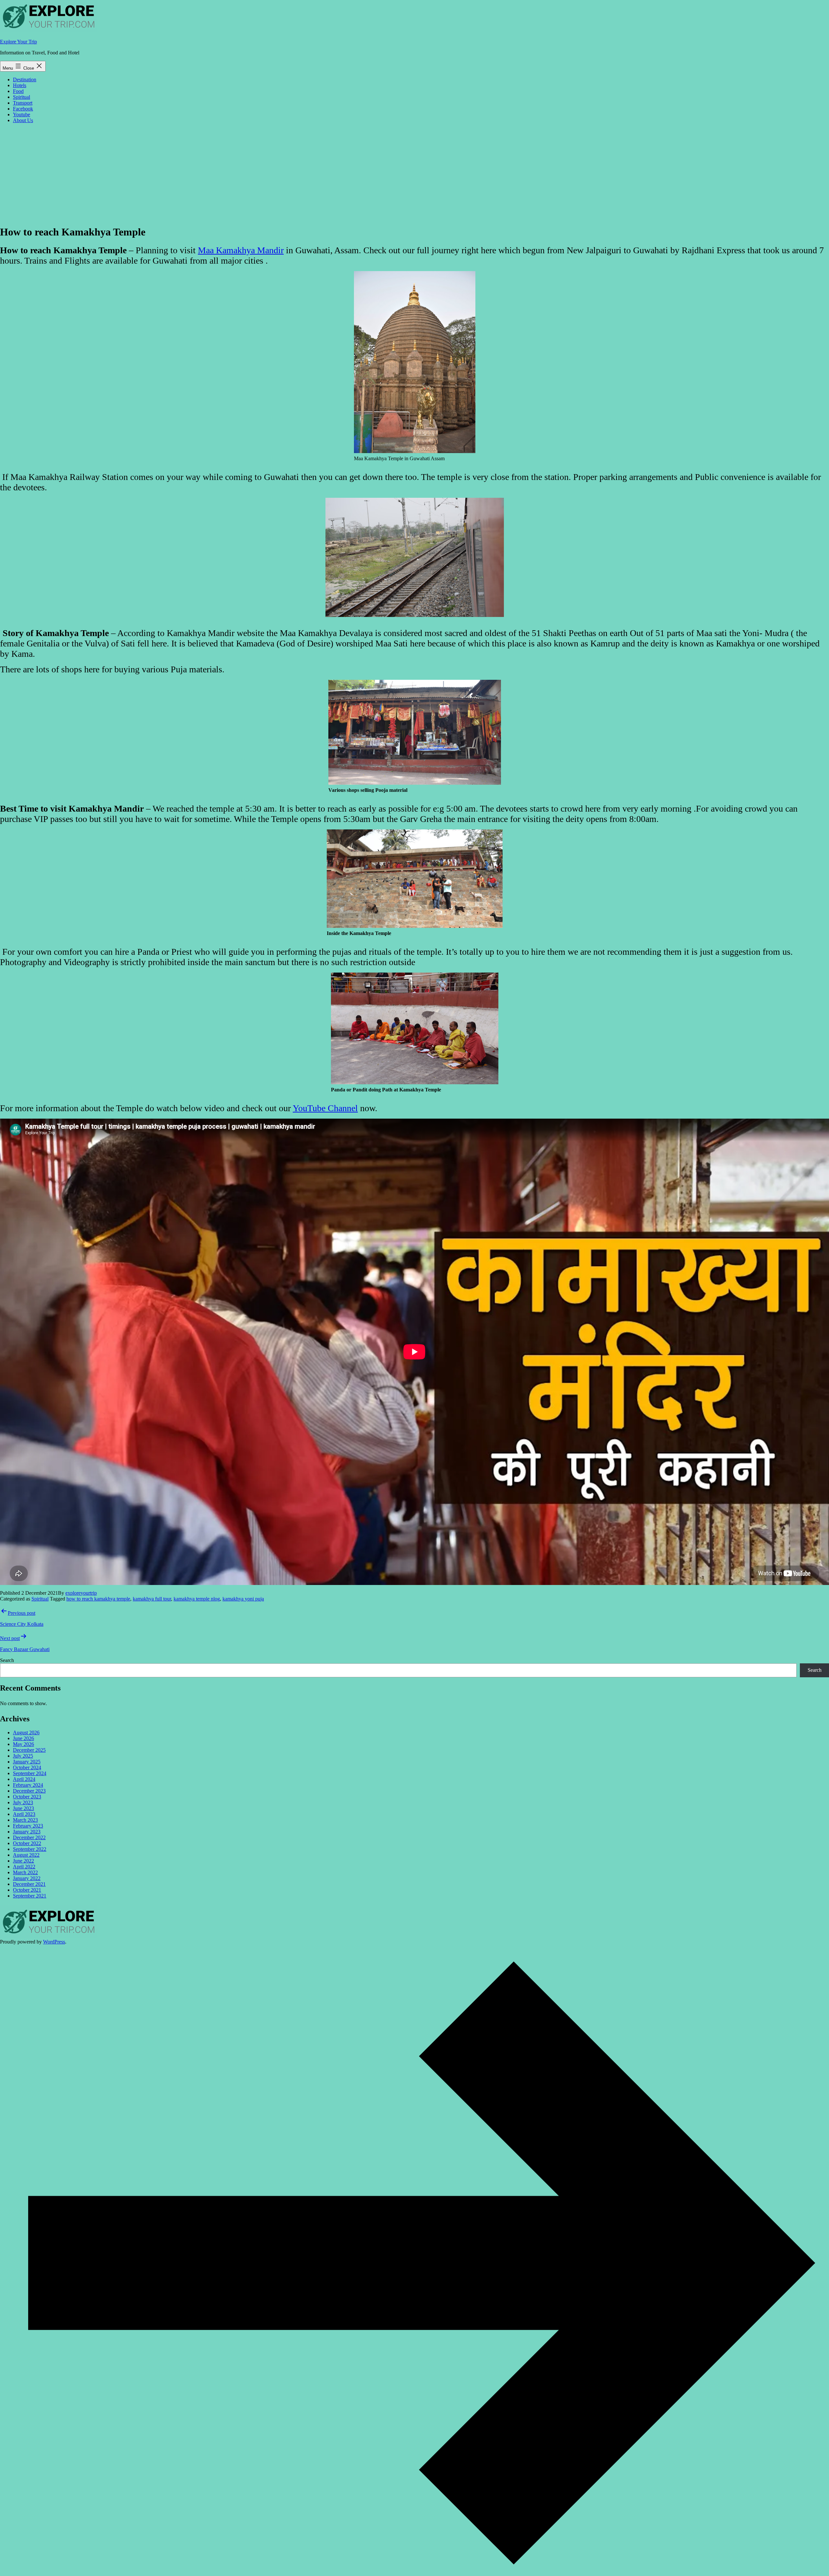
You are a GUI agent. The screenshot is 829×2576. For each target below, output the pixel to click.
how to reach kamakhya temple (98, 1599)
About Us (23, 120)
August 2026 (26, 1733)
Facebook (23, 109)
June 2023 (23, 1808)
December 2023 (29, 1791)
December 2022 (29, 1837)
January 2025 (27, 1762)
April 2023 (24, 1814)
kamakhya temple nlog (197, 1599)
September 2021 (30, 1896)
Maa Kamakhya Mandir (241, 250)
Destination (25, 80)
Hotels (20, 85)
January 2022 (27, 1878)
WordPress (54, 1942)
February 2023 (28, 1826)
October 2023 (27, 1797)
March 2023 (25, 1820)
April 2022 (24, 1867)
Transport (23, 103)
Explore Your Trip (18, 42)
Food (18, 91)
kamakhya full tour (152, 1599)
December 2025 (29, 1750)
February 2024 (28, 1785)
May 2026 (23, 1744)
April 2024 (24, 1779)
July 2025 (23, 1756)
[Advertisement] (414, 174)
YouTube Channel (325, 1108)
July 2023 (23, 1802)
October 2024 (27, 1767)
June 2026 (23, 1738)
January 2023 (27, 1832)
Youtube (22, 114)
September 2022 (30, 1849)
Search (7, 1660)
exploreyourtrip (81, 1593)
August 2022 (26, 1855)
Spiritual (22, 97)
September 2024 (30, 1773)
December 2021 (29, 1884)
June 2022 (23, 1861)
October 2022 (27, 1843)
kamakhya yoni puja (243, 1599)
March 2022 (25, 1872)
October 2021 (27, 1890)
